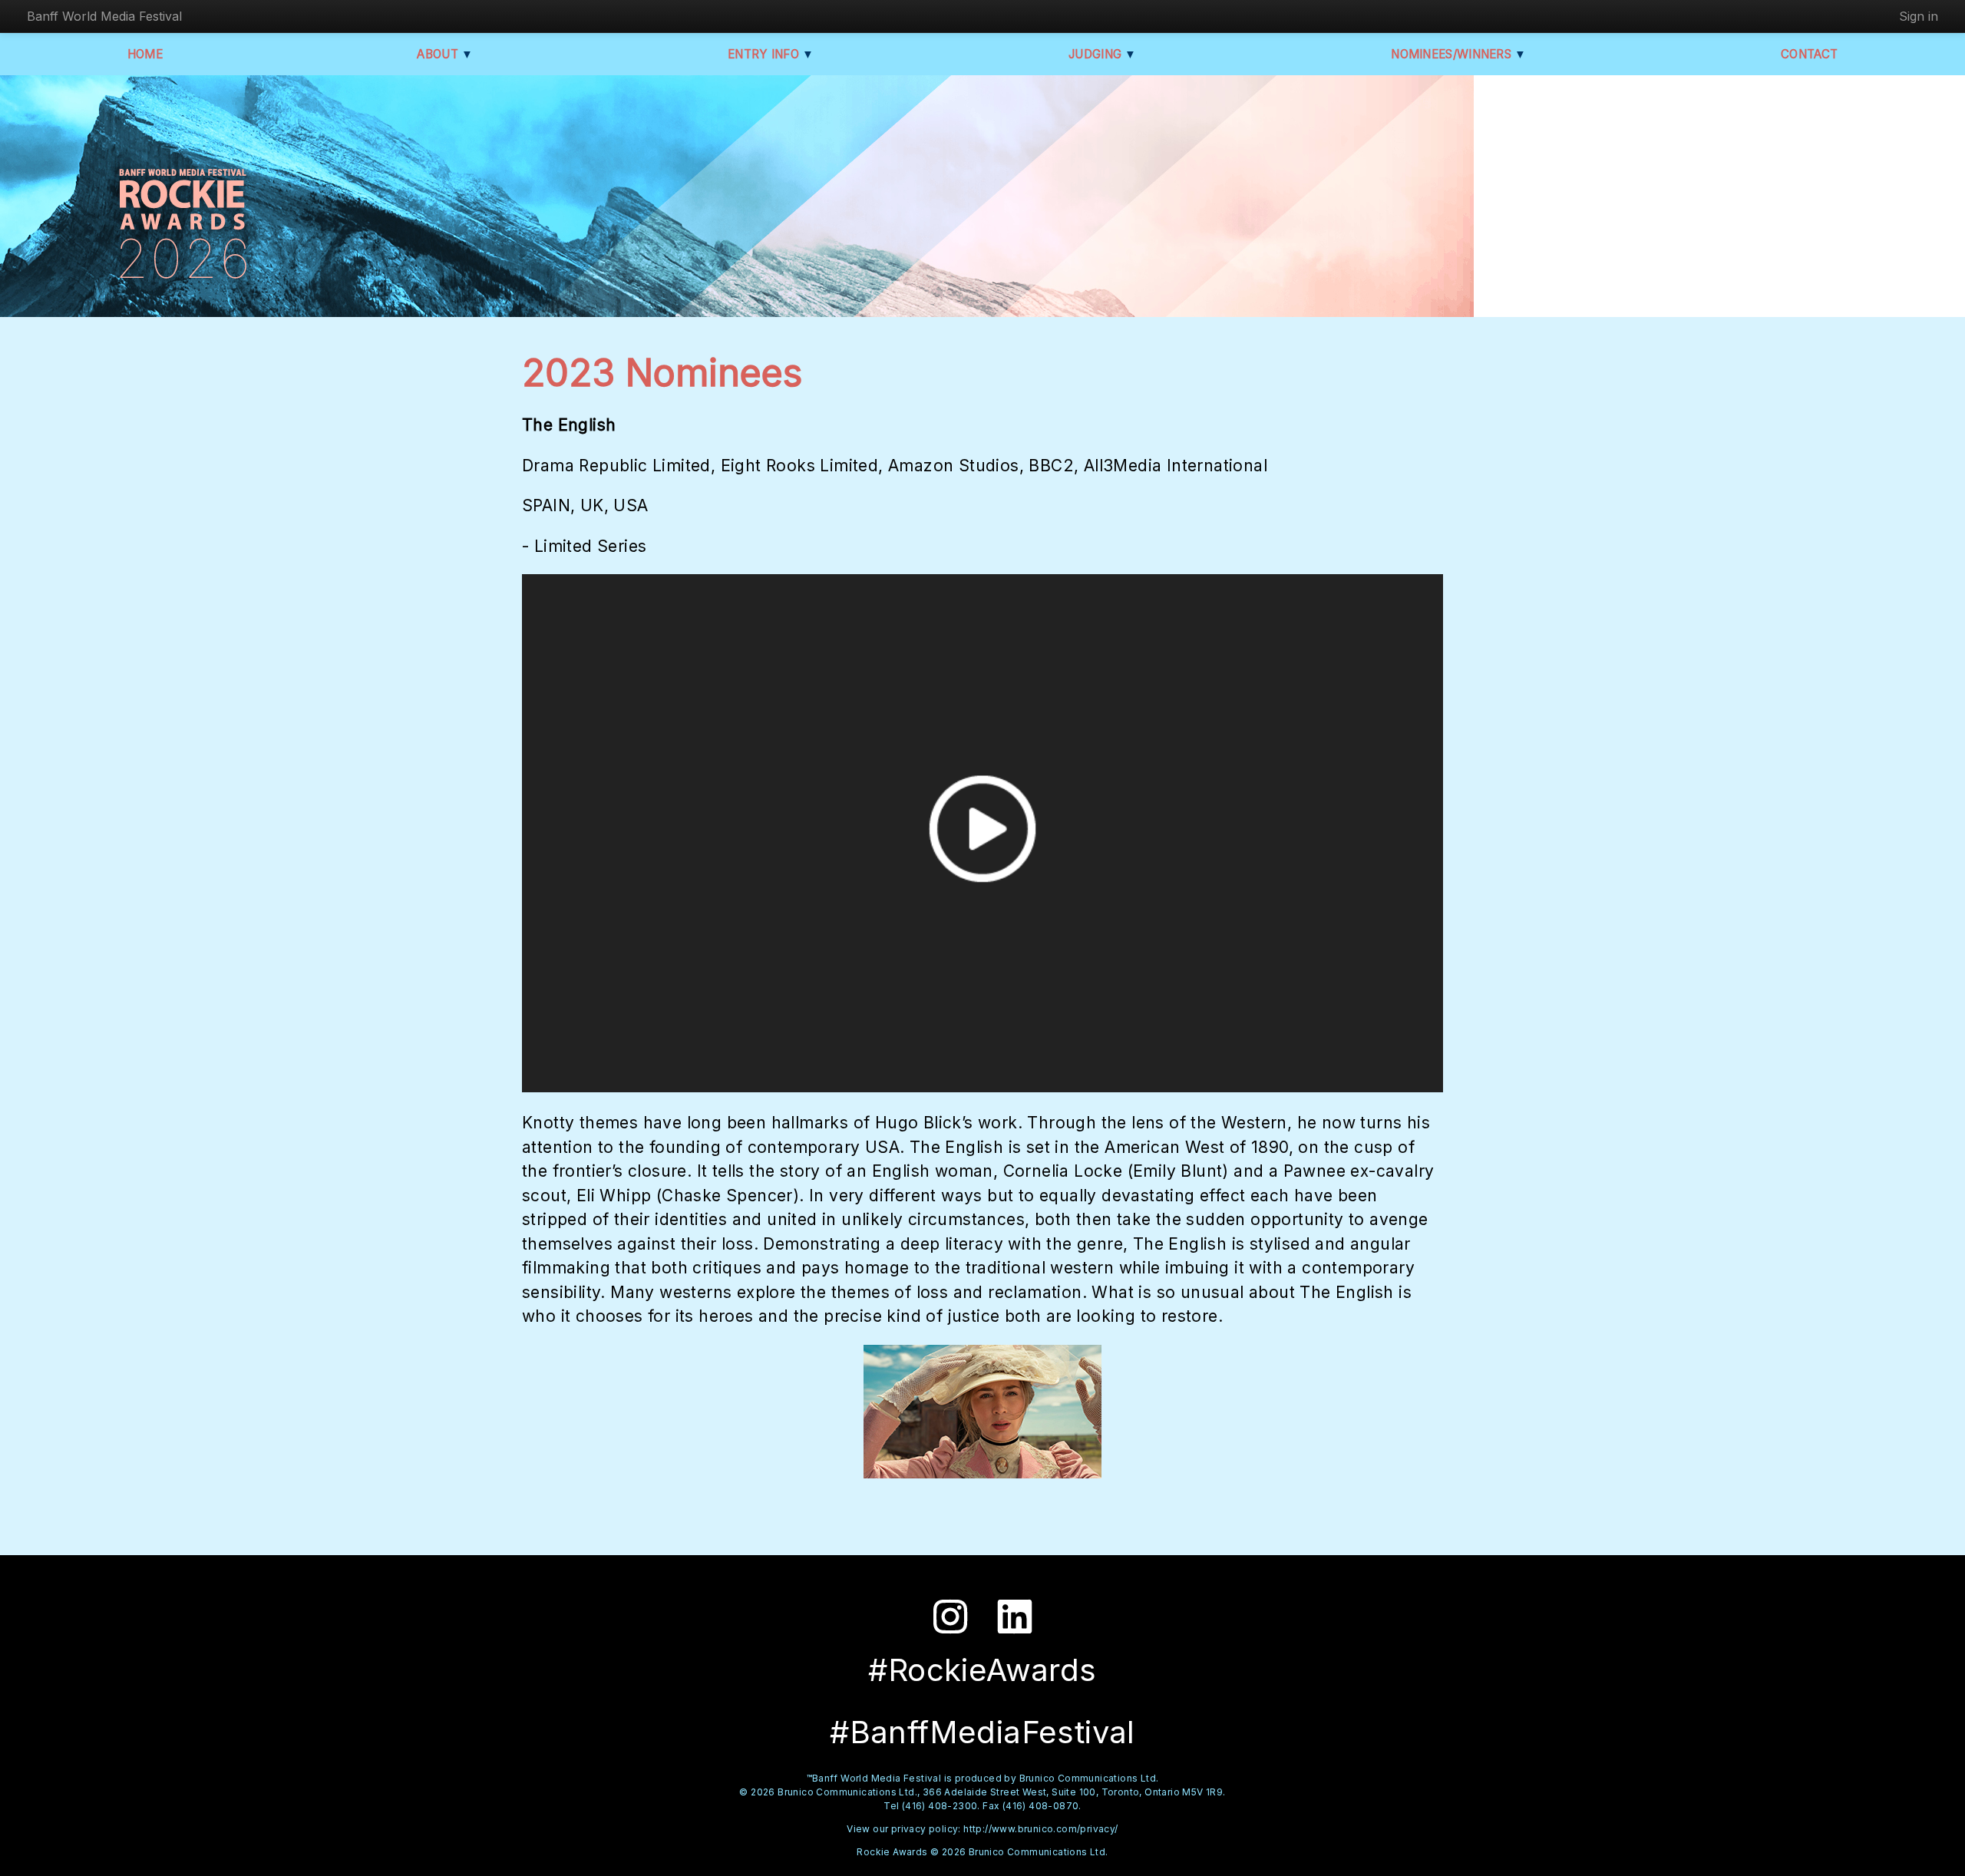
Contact (1809, 54)
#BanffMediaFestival (982, 1732)
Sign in (1919, 16)
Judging (1103, 54)
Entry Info (771, 54)
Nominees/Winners (1458, 54)
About (445, 54)
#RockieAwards (982, 1670)
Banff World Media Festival (104, 16)
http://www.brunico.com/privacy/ (1040, 1829)
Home (145, 54)
